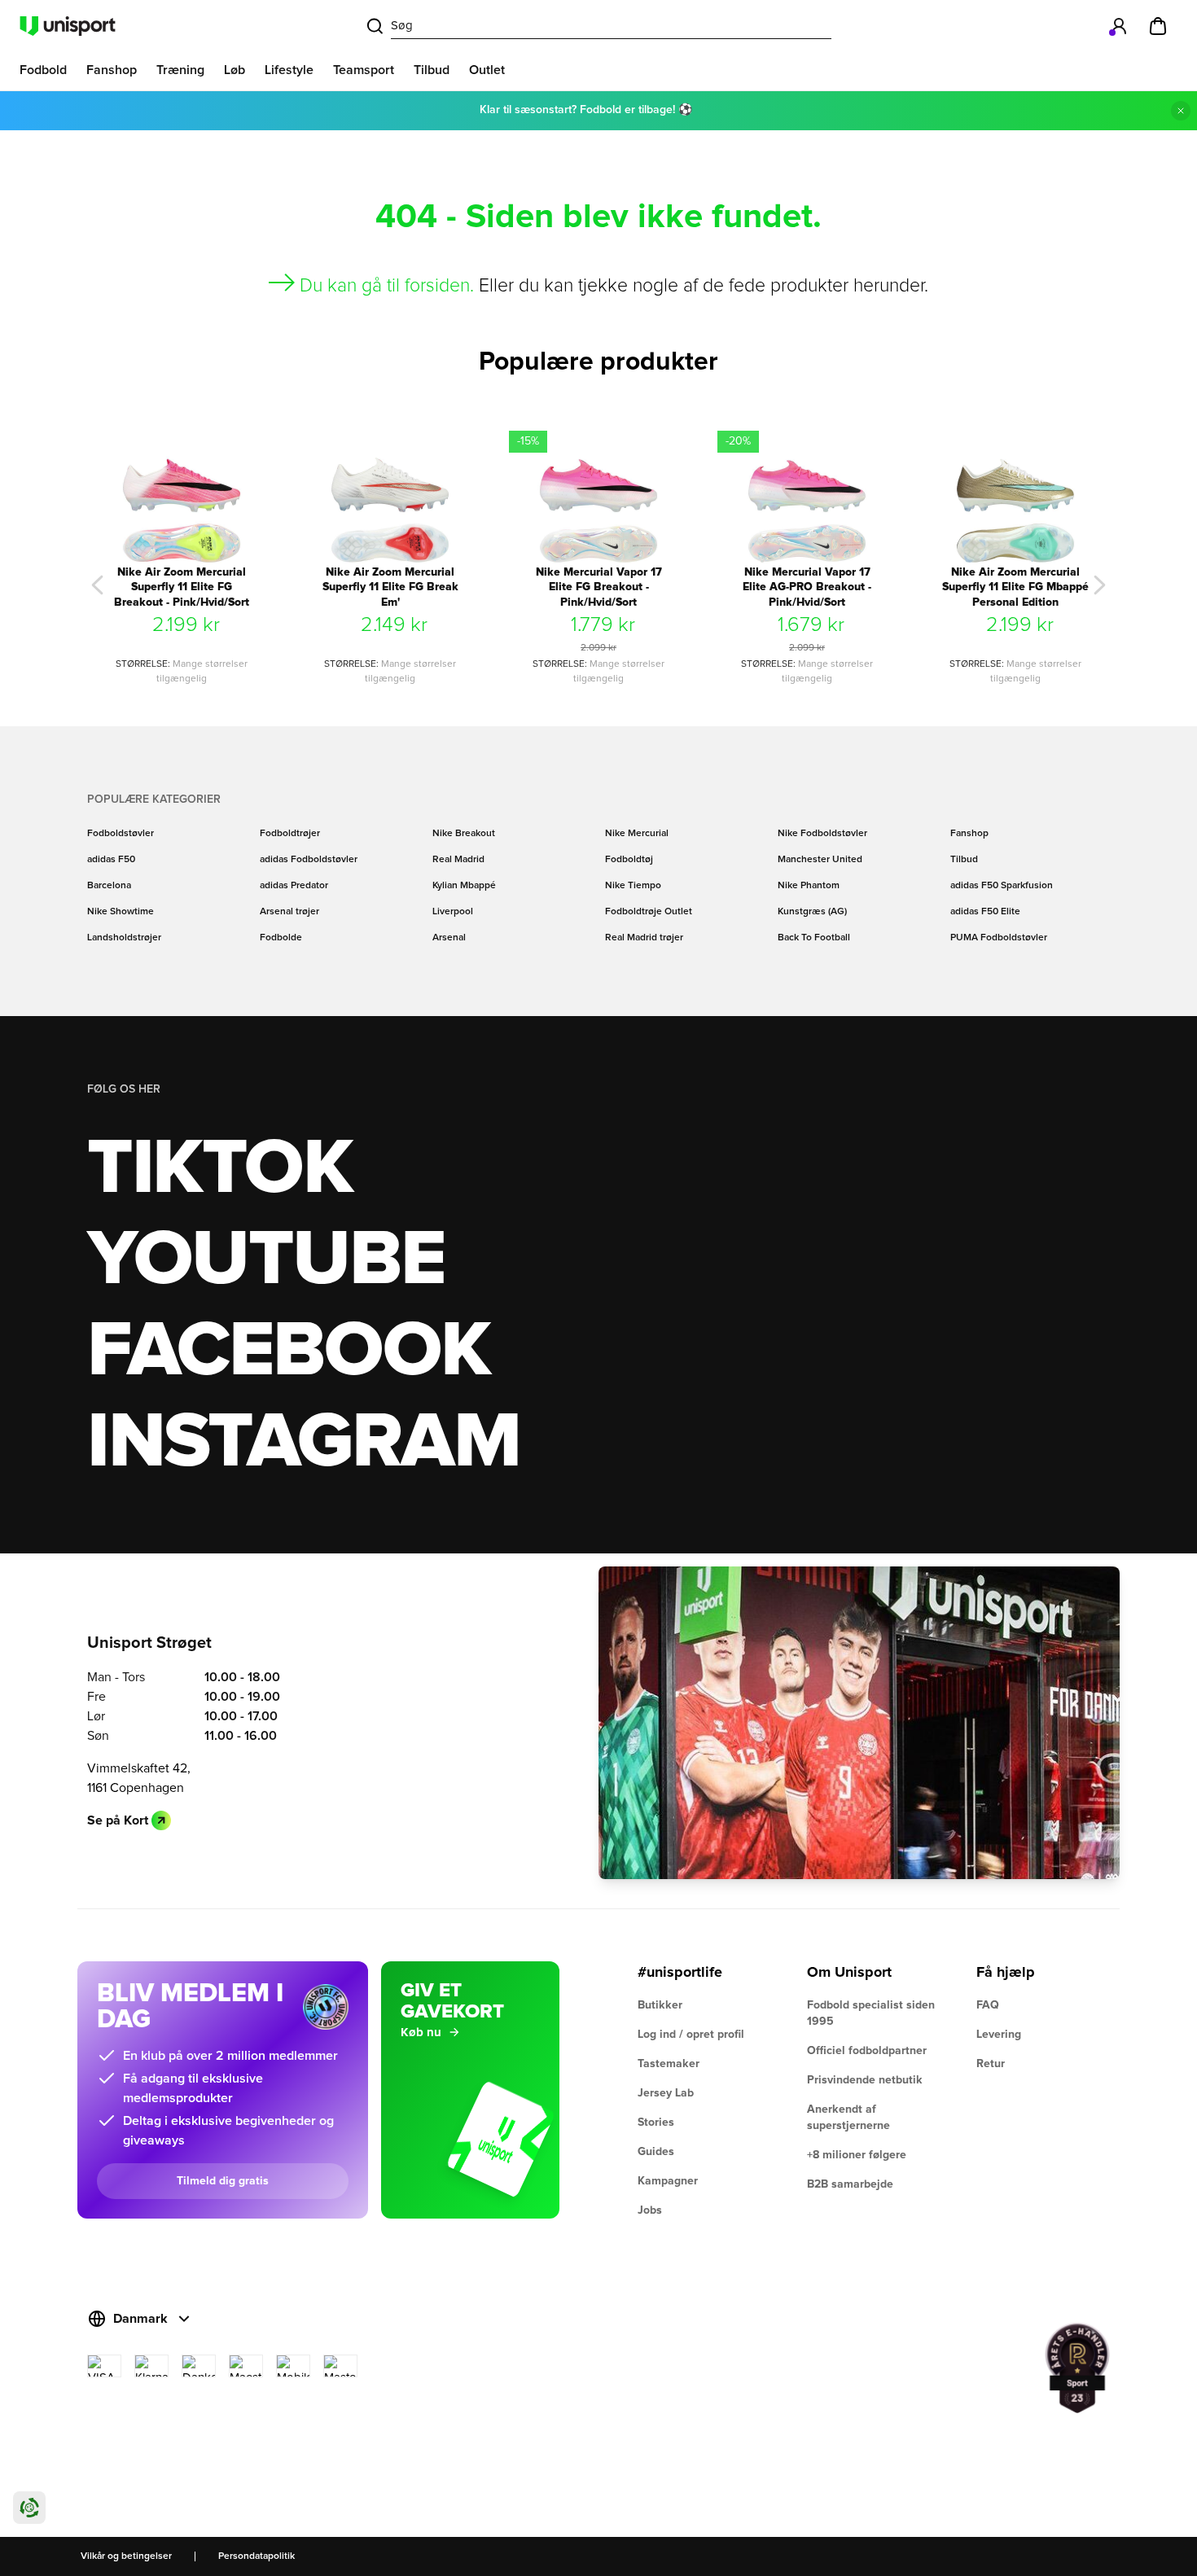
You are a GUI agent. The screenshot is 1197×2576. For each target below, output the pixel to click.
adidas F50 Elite (985, 912)
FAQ (988, 2005)
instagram (303, 1443)
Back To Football (814, 938)
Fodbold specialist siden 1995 (871, 2013)
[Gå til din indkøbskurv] (1158, 26)
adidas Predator (294, 886)
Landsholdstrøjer (124, 938)
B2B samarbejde (850, 2184)
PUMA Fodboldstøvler (999, 938)
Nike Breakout (464, 834)
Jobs (650, 2210)
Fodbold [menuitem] (43, 70)
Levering (999, 2035)
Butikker (660, 2005)
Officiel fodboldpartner (867, 2051)
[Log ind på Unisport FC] (1119, 26)
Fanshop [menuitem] (112, 70)
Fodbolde (281, 938)
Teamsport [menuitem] (364, 70)
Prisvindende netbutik (865, 2080)
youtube (266, 1260)
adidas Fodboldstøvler (309, 860)
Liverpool (453, 912)
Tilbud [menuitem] (432, 70)
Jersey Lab (666, 2093)
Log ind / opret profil (691, 2035)
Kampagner (668, 2181)
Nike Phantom (809, 886)
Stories (656, 2123)
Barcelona (109, 886)
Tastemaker (669, 2064)
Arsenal (449, 938)
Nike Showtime (121, 912)
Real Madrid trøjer (644, 938)
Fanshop (969, 834)
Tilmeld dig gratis (223, 2181)
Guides (656, 2152)
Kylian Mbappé (464, 886)
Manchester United (820, 860)
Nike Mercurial (637, 834)
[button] (98, 585)
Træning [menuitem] (180, 70)
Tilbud (964, 860)
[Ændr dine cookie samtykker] (29, 2508)
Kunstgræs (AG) (812, 912)
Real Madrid (458, 860)
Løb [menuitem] (235, 70)
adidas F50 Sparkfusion (1002, 886)
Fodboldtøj (629, 860)
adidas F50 (111, 860)
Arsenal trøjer (289, 912)
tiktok (220, 1169)
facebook (289, 1352)
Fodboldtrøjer (290, 834)
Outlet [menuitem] (487, 70)
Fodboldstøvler (121, 834)
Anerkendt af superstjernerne (848, 2118)
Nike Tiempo (633, 886)
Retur (991, 2064)
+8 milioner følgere (857, 2155)
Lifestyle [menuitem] (289, 70)
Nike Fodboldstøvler (822, 834)
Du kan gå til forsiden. (387, 286)
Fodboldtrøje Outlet (649, 912)
